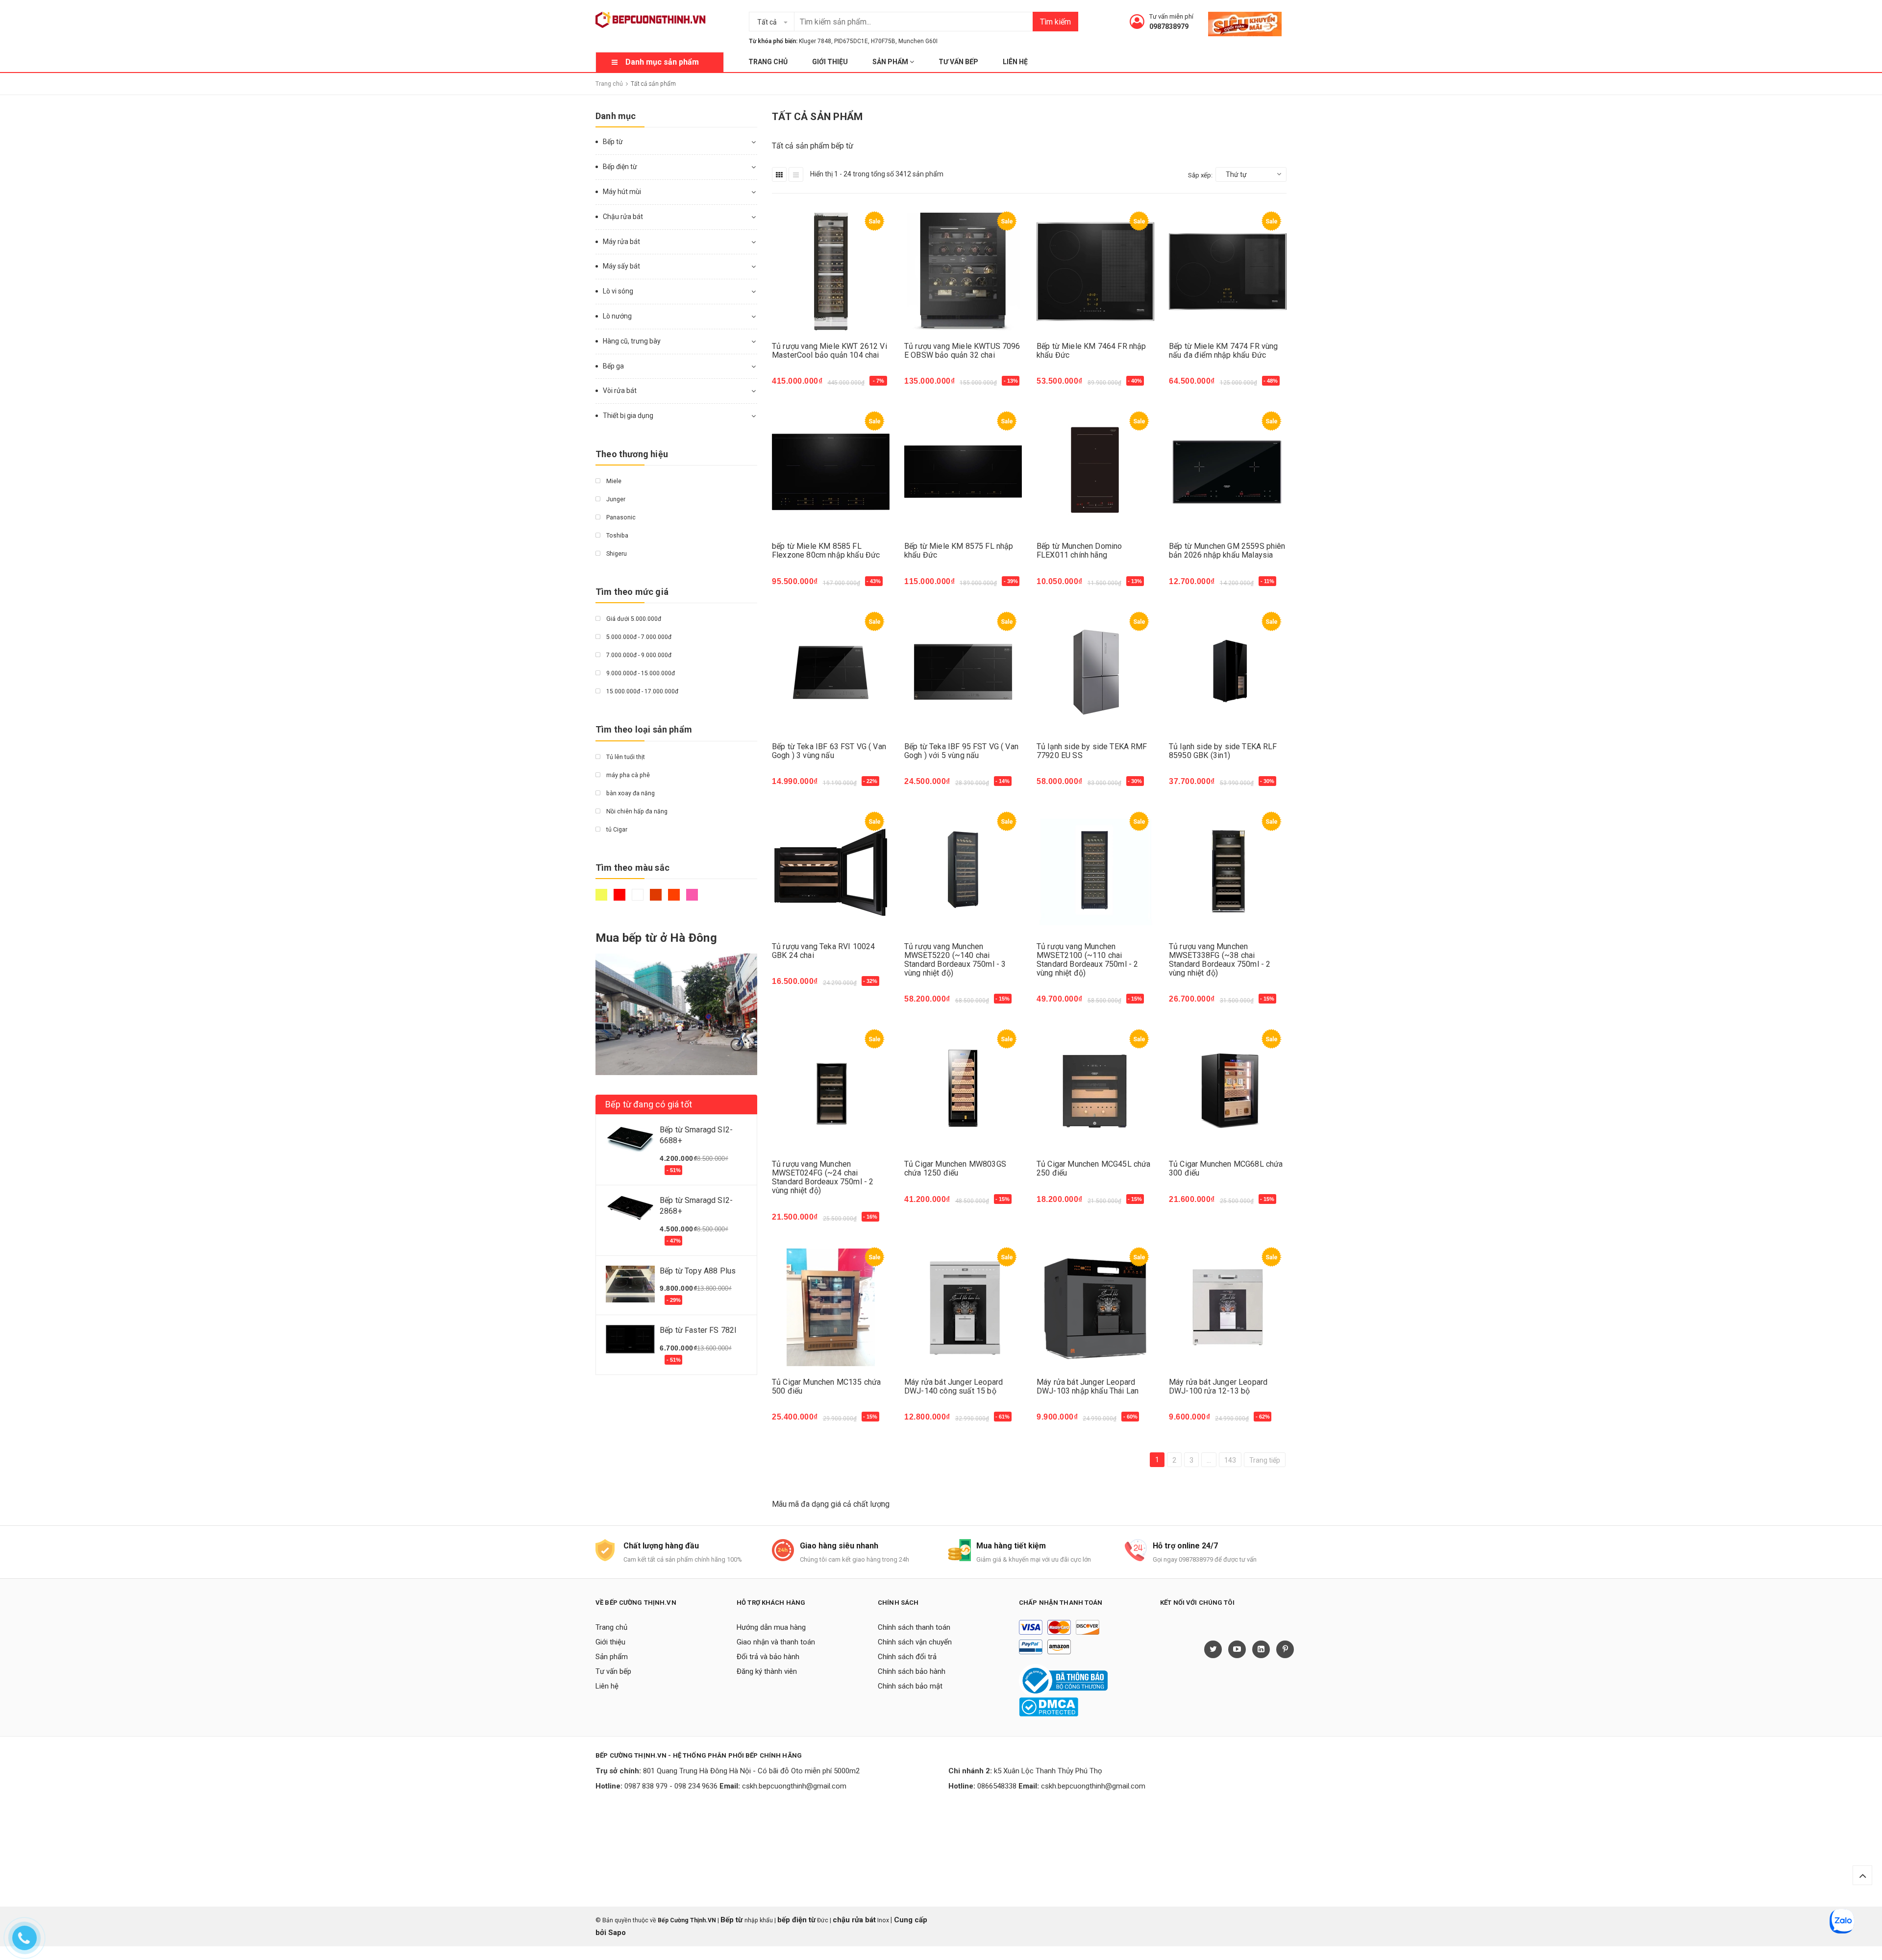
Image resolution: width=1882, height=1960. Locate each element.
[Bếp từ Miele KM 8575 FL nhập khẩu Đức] (963, 472)
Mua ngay (794, 386)
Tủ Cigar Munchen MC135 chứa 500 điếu (826, 1386)
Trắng (639, 899)
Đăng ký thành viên (767, 1671)
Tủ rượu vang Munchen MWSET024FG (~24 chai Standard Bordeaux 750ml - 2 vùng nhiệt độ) (823, 1177)
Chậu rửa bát (623, 217)
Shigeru (616, 554)
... (1209, 1460)
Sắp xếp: (1200, 175)
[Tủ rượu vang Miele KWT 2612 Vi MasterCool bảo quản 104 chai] (831, 272)
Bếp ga (613, 366)
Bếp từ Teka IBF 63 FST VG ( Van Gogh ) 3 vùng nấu (829, 751)
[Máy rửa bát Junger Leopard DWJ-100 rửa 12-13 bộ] (1228, 1308)
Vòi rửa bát (620, 391)
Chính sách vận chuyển (915, 1642)
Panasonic (620, 517)
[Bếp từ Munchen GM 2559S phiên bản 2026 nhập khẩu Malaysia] (1228, 472)
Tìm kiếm (1055, 22)
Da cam (675, 899)
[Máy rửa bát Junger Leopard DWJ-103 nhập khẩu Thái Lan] (1095, 1308)
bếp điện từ (796, 1920)
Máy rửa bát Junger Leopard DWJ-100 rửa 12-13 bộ (1218, 1386)
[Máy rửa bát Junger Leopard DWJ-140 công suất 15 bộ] (963, 1308)
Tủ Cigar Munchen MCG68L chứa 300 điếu (1226, 1168)
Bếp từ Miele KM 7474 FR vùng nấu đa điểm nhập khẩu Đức (1223, 351)
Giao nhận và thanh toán (776, 1642)
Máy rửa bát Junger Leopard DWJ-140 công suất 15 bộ (953, 1386)
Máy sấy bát (621, 266)
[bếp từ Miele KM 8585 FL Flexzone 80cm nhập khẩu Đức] (831, 472)
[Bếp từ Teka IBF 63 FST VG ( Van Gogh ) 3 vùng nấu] (831, 672)
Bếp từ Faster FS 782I (698, 1330)
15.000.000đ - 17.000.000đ (642, 691)
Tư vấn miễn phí (1171, 16)
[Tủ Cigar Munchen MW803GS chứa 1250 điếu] (963, 1090)
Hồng (693, 899)
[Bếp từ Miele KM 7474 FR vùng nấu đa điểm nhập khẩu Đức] (1228, 272)
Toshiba (617, 536)
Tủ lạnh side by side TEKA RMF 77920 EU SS (1092, 751)
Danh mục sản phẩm (662, 62)
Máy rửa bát (621, 242)
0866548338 (997, 1786)
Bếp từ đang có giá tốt (649, 1104)
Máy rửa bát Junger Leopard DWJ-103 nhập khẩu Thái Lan (1088, 1386)
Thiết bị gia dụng (628, 416)
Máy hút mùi (622, 192)
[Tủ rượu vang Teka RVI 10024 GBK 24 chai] (831, 872)
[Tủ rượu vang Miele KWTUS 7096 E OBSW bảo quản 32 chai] (963, 272)
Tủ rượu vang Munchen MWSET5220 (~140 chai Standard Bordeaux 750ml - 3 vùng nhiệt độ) (955, 960)
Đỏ (621, 899)
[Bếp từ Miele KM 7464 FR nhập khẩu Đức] (1095, 272)
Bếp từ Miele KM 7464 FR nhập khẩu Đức (1091, 351)
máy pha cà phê (627, 775)
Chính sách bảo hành (912, 1671)
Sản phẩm (891, 62)
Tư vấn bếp (958, 62)
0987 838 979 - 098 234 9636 (671, 1786)
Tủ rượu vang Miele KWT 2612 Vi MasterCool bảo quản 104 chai (830, 351)
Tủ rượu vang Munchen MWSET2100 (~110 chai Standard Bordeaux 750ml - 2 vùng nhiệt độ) (1087, 960)
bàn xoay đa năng (630, 793)
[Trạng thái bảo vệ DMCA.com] (1049, 1707)
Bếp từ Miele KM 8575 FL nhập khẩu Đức (959, 551)
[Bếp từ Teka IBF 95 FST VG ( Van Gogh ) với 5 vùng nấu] (963, 672)
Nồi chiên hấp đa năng (636, 811)
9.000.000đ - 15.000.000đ (640, 673)
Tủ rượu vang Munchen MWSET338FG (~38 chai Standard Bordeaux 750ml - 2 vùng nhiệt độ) (1220, 960)
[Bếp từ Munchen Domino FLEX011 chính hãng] (1095, 472)
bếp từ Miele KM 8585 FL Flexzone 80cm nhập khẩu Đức (826, 551)
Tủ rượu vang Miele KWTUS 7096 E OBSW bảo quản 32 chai (962, 351)
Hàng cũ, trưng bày (632, 341)
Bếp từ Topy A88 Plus (698, 1271)
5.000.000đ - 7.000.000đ (638, 637)
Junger (615, 499)
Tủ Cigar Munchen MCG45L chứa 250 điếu (1093, 1168)
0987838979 (1169, 26)
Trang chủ (768, 62)
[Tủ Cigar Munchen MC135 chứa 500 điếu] (831, 1308)
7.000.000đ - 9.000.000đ (638, 655)
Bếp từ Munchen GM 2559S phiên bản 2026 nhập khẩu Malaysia (1227, 551)
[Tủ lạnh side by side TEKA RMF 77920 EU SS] (1095, 672)
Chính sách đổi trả (907, 1657)
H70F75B (883, 41)
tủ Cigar (616, 830)
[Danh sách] (796, 174)
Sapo (617, 1933)
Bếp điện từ (620, 167)
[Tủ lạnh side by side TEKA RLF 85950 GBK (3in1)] (1228, 672)
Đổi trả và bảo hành (768, 1657)
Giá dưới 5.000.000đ (633, 619)
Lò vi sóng (618, 291)
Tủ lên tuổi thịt (625, 757)
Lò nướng (617, 316)
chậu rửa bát (854, 1920)
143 (1230, 1460)
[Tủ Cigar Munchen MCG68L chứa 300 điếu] (1228, 1090)
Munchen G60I (918, 41)
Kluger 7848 (815, 41)
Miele (613, 481)
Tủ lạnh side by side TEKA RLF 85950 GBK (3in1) (1223, 751)
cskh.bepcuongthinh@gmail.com (794, 1786)
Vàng (603, 899)
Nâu (657, 899)
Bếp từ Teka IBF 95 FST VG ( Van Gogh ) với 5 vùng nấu (961, 751)
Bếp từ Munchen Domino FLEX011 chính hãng (1079, 551)
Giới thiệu (830, 62)
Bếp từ (613, 142)
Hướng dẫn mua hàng (771, 1627)
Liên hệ (1015, 62)
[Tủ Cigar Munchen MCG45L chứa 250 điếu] (1095, 1090)
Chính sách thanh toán (914, 1627)
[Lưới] (779, 174)
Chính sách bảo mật (910, 1686)
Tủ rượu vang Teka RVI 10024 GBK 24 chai (823, 951)
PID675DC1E (851, 41)
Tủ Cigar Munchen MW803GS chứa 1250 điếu (955, 1168)
